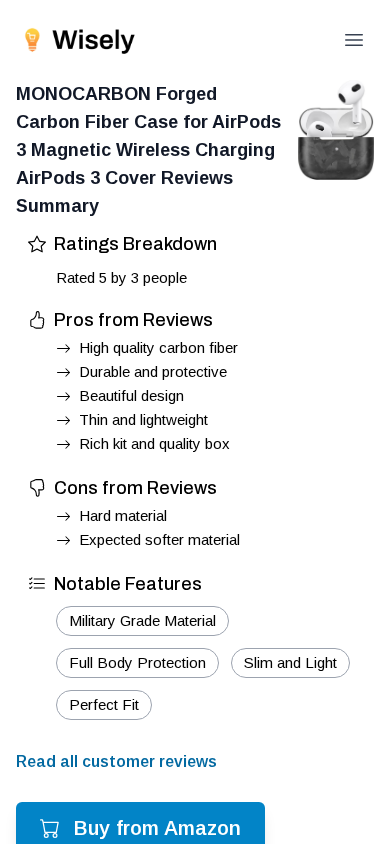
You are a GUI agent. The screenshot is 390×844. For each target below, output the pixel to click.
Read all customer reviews (116, 761)
